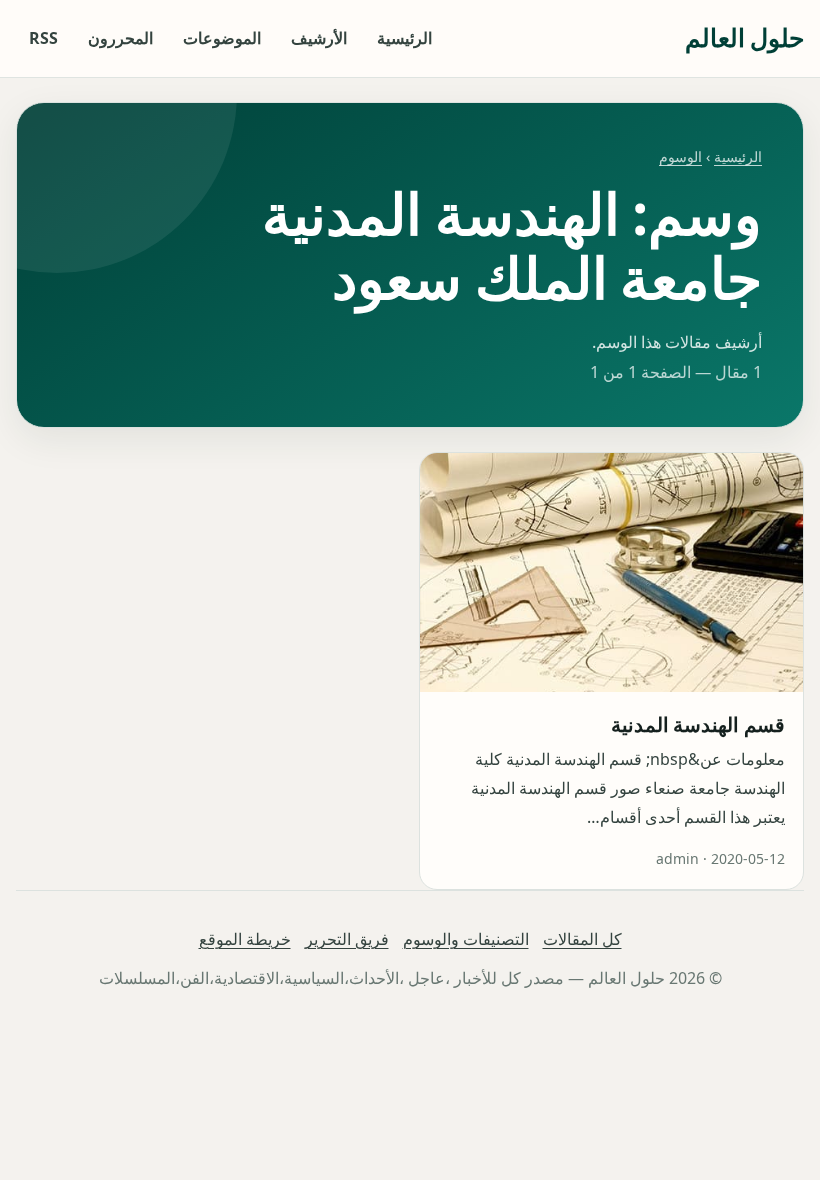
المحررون (120, 38)
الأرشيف (319, 38)
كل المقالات (582, 939)
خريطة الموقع (245, 939)
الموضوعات (222, 38)
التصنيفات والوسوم (466, 939)
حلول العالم (744, 37)
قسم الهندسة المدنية (698, 724)
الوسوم (680, 156)
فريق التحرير (347, 939)
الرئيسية (404, 38)
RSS (43, 38)
